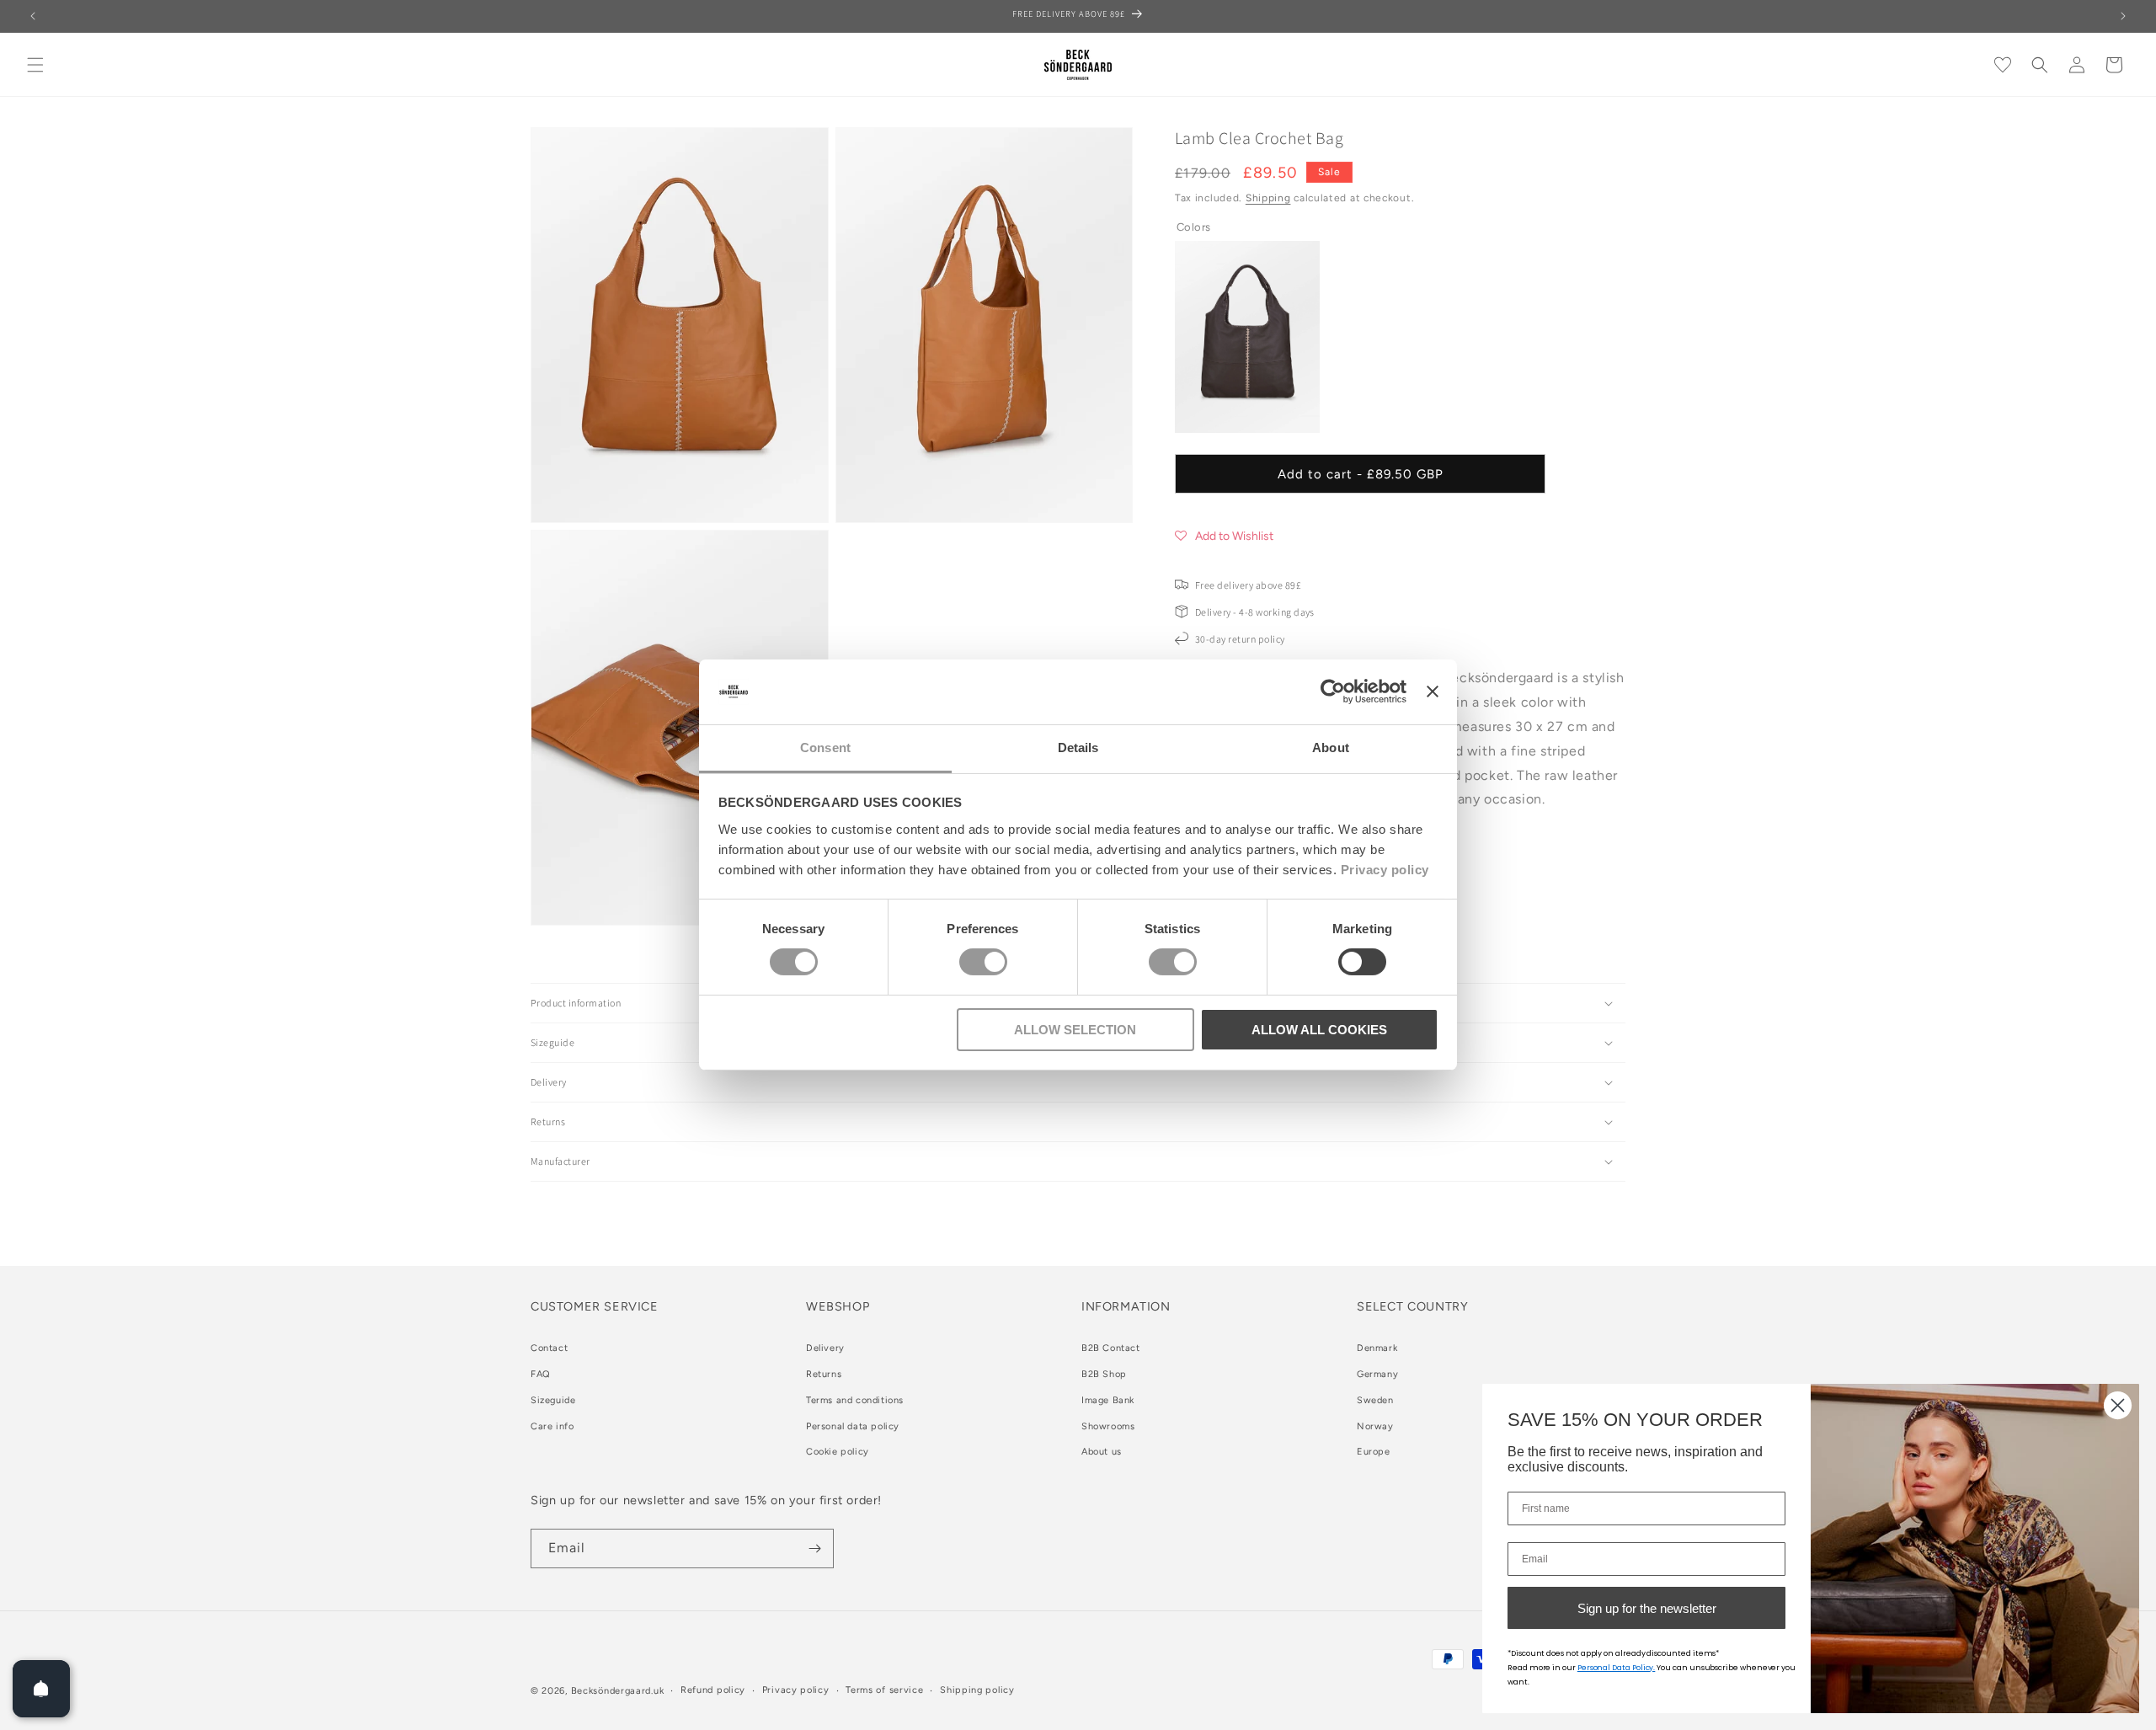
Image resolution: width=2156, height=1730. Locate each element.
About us (1102, 1452)
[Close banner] (1433, 691)
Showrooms (1108, 1426)
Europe (1374, 1452)
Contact (549, 1348)
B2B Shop (1104, 1374)
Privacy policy (1385, 870)
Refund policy (713, 1690)
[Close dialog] (2118, 1405)
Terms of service (884, 1690)
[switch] (983, 962)
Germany (1377, 1374)
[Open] (41, 1689)
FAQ (541, 1374)
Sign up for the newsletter (1647, 1608)
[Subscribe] (814, 1548)
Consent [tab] (825, 748)
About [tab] (1331, 748)
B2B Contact (1111, 1348)
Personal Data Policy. (1617, 1668)
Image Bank (1108, 1400)
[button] (35, 65)
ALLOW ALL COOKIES (1319, 1030)
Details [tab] (1078, 748)
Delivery (825, 1348)
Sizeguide (553, 1400)
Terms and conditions (855, 1400)
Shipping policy (977, 1690)
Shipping (1268, 198)
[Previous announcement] (33, 16)
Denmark (1377, 1348)
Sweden (1375, 1400)
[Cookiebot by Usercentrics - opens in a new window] (1333, 691)
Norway (1375, 1426)
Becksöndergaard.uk (618, 1691)
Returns (824, 1374)
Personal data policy (853, 1426)
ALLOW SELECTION (1075, 1030)
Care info (552, 1426)
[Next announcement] (2123, 16)
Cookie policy (838, 1452)
